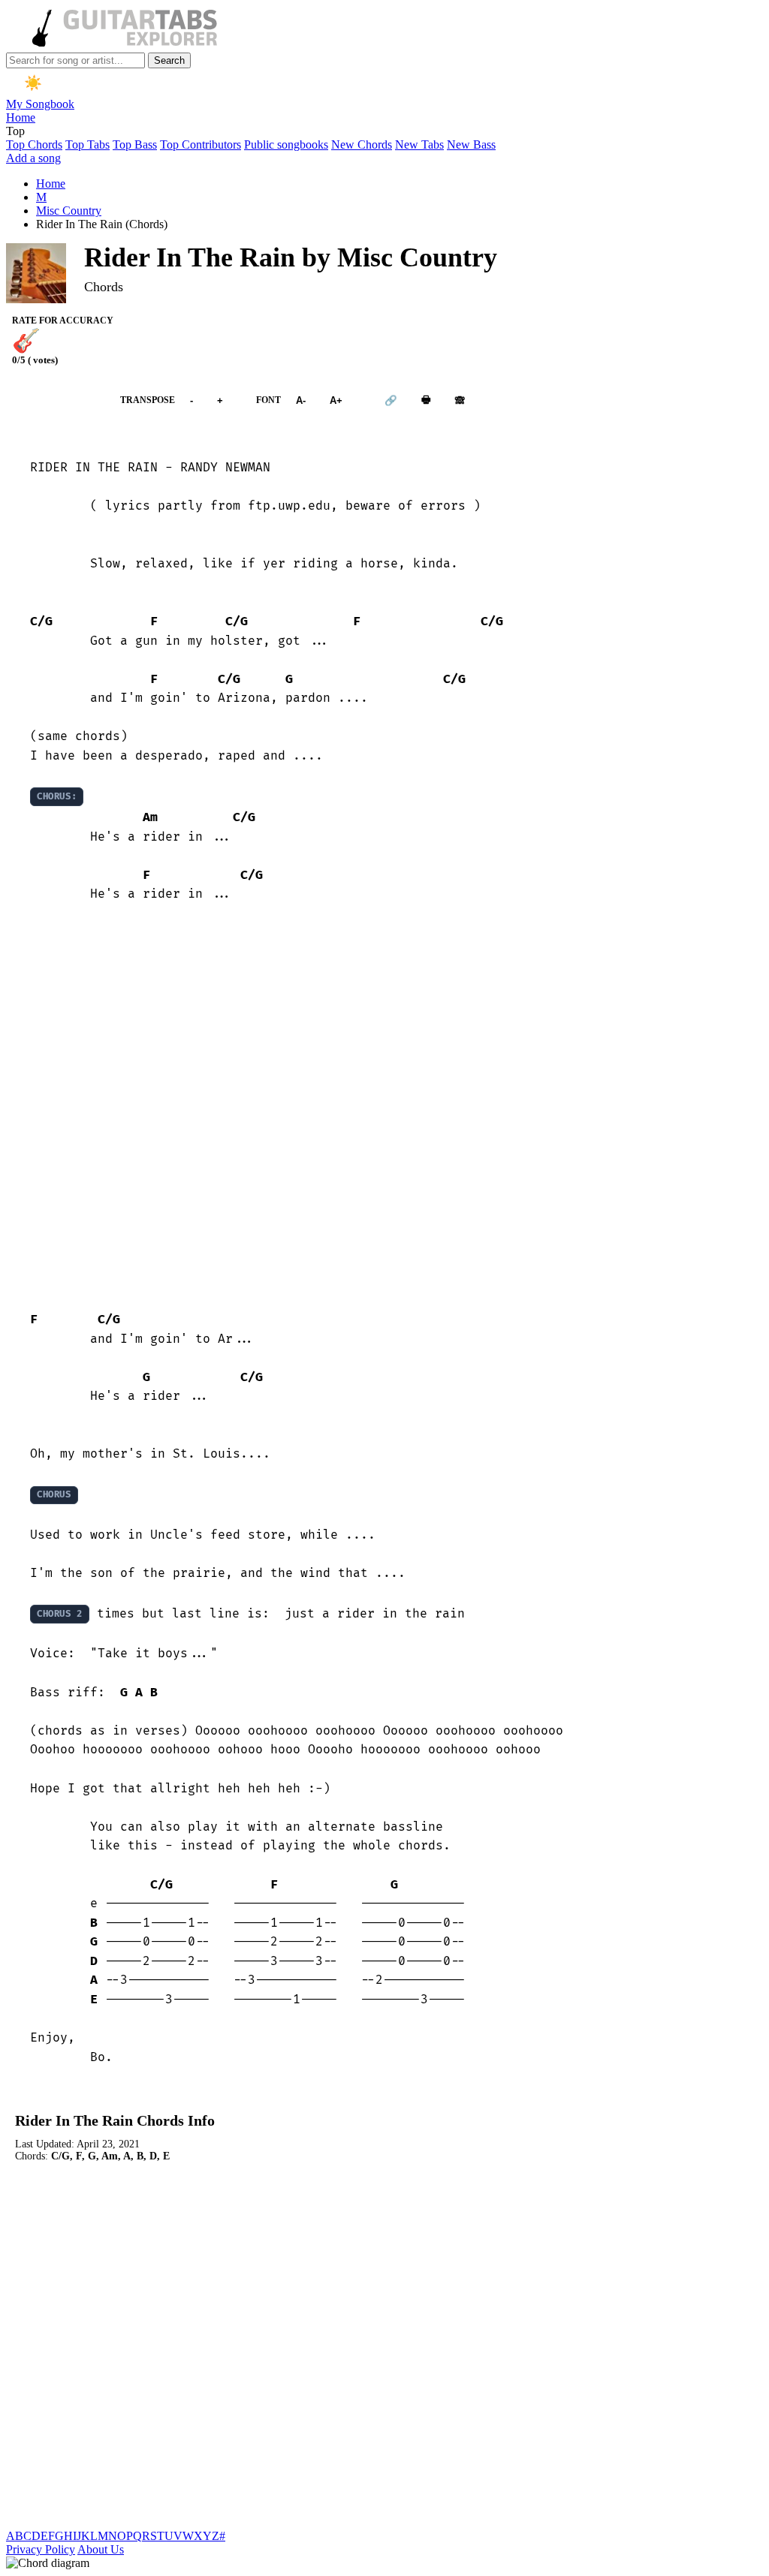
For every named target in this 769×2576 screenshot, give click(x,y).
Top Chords (34, 144)
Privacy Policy (41, 2549)
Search (169, 60)
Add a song (33, 158)
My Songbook (40, 104)
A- (301, 400)
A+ (336, 400)
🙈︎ (460, 400)
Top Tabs (87, 144)
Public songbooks (286, 144)
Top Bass (135, 144)
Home (21, 117)
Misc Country (69, 211)
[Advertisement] (384, 1107)
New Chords (362, 144)
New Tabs (419, 144)
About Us (101, 2549)
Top (15, 131)
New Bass (471, 144)
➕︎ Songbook (56, 400)
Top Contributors (201, 144)
